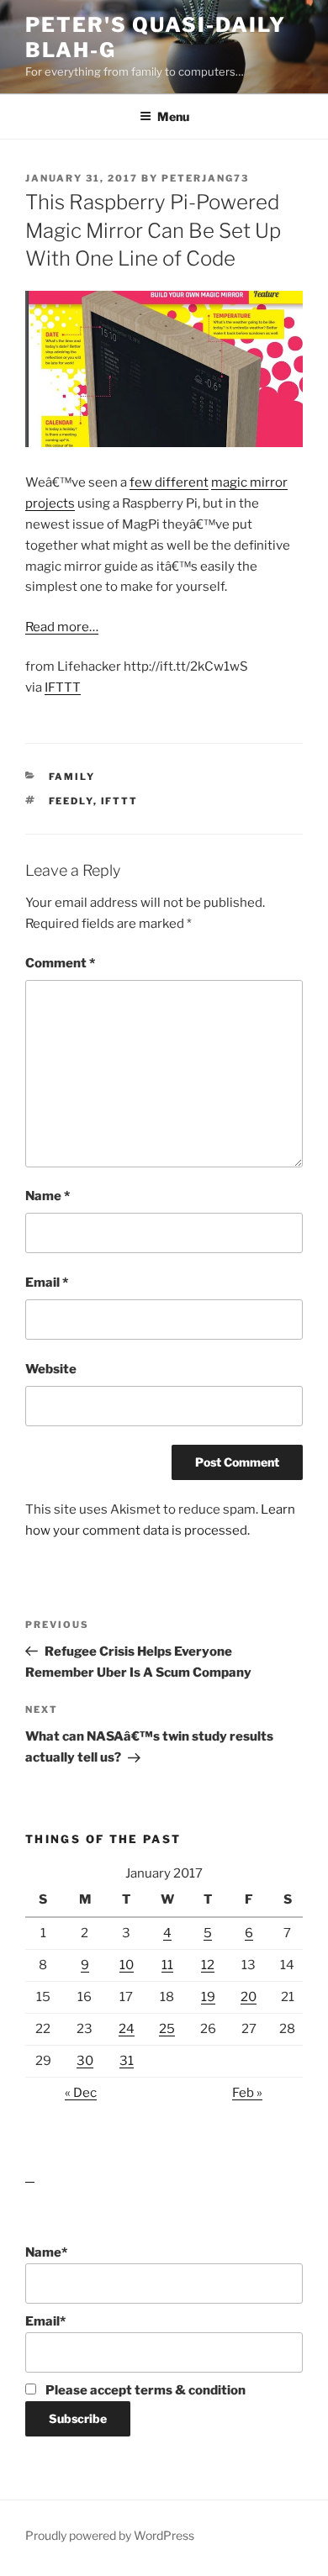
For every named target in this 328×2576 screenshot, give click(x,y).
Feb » (247, 2093)
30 (85, 2061)
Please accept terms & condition (144, 2390)
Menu (173, 116)
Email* (45, 2321)
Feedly (71, 801)
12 (208, 1965)
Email (47, 1283)
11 (167, 1965)
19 (208, 1997)
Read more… (62, 627)
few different (169, 482)
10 (127, 1965)
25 (167, 2029)
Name (48, 1196)
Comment (60, 963)
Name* (46, 2252)
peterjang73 (205, 178)
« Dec (81, 2093)
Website (51, 1369)
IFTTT (63, 687)
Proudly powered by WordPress (110, 2535)
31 (127, 2061)
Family (72, 777)
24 (127, 2029)
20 (249, 1997)
